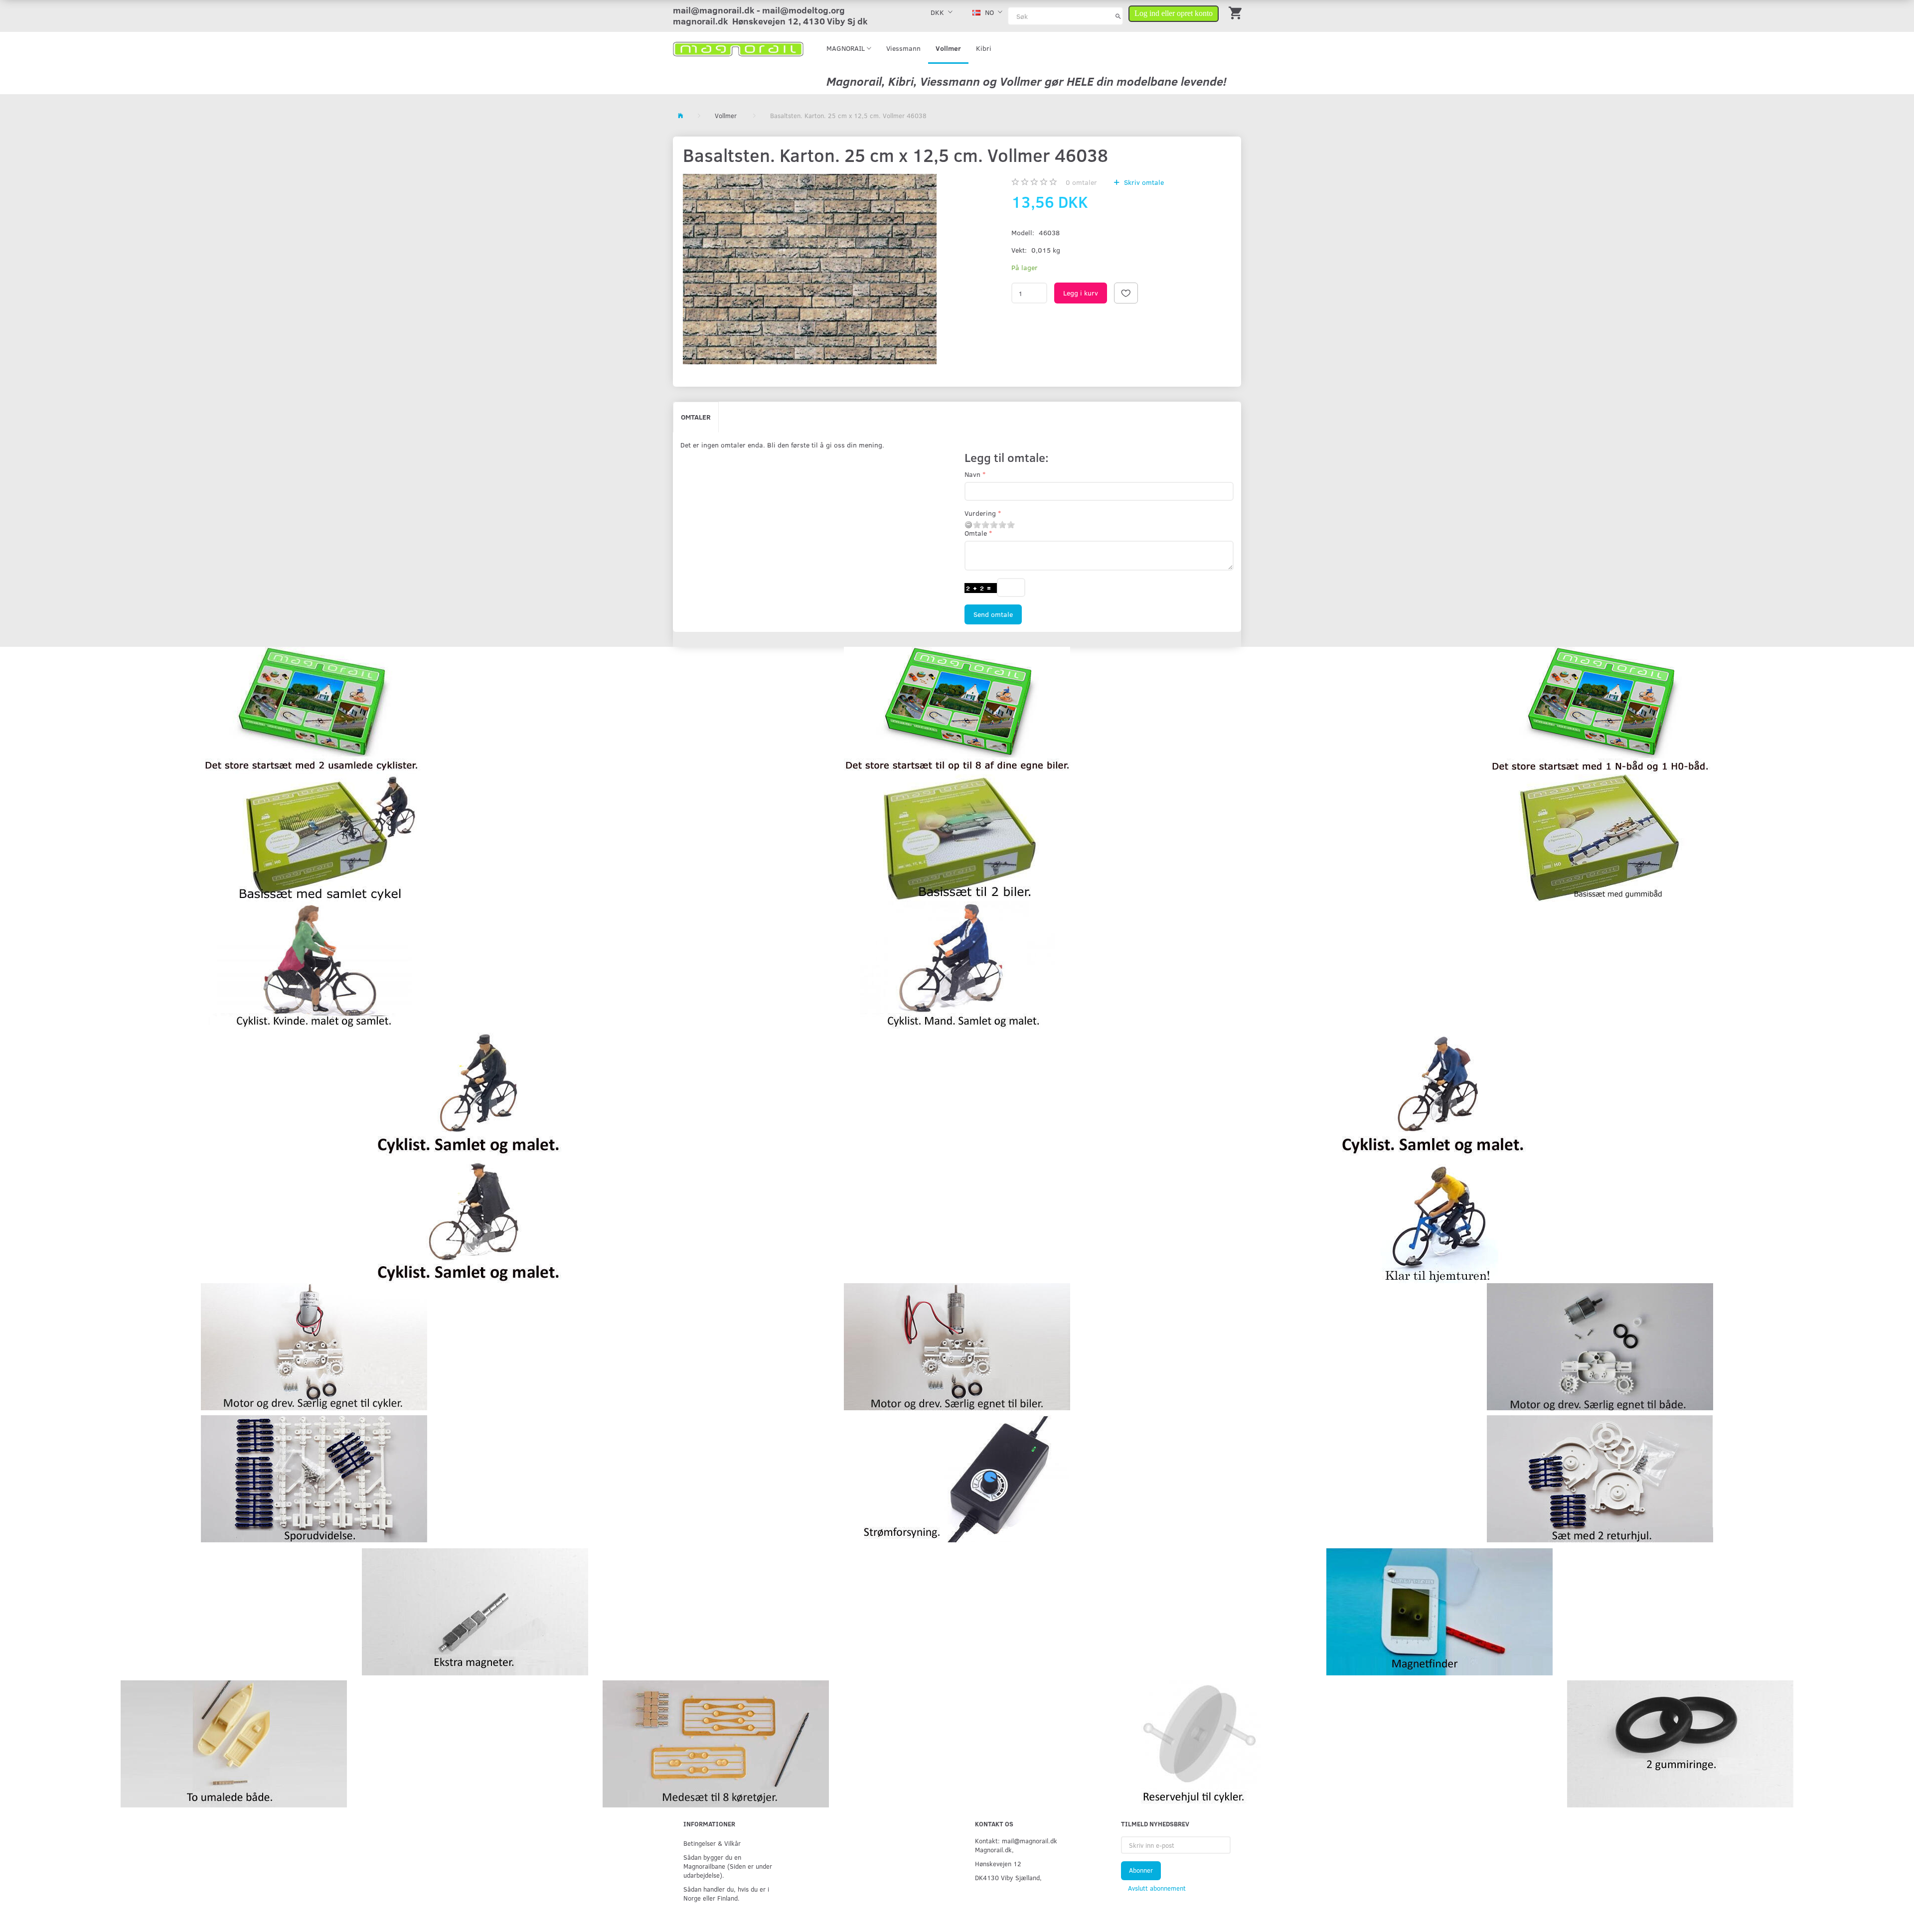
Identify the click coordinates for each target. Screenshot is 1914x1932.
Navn (972, 474)
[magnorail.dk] (738, 48)
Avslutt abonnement (1157, 1888)
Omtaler (696, 417)
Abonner (1141, 1870)
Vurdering (980, 513)
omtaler (1081, 182)
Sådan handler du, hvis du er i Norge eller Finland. (726, 1893)
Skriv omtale (1143, 182)
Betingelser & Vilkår (712, 1843)
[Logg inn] (1174, 12)
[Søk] (1118, 16)
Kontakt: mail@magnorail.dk (1016, 1841)
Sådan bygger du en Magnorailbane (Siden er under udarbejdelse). (728, 1866)
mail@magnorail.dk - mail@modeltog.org (759, 10)
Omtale (976, 533)
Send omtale (993, 614)
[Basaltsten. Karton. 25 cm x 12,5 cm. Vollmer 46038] (810, 269)
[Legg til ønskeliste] (1126, 293)
